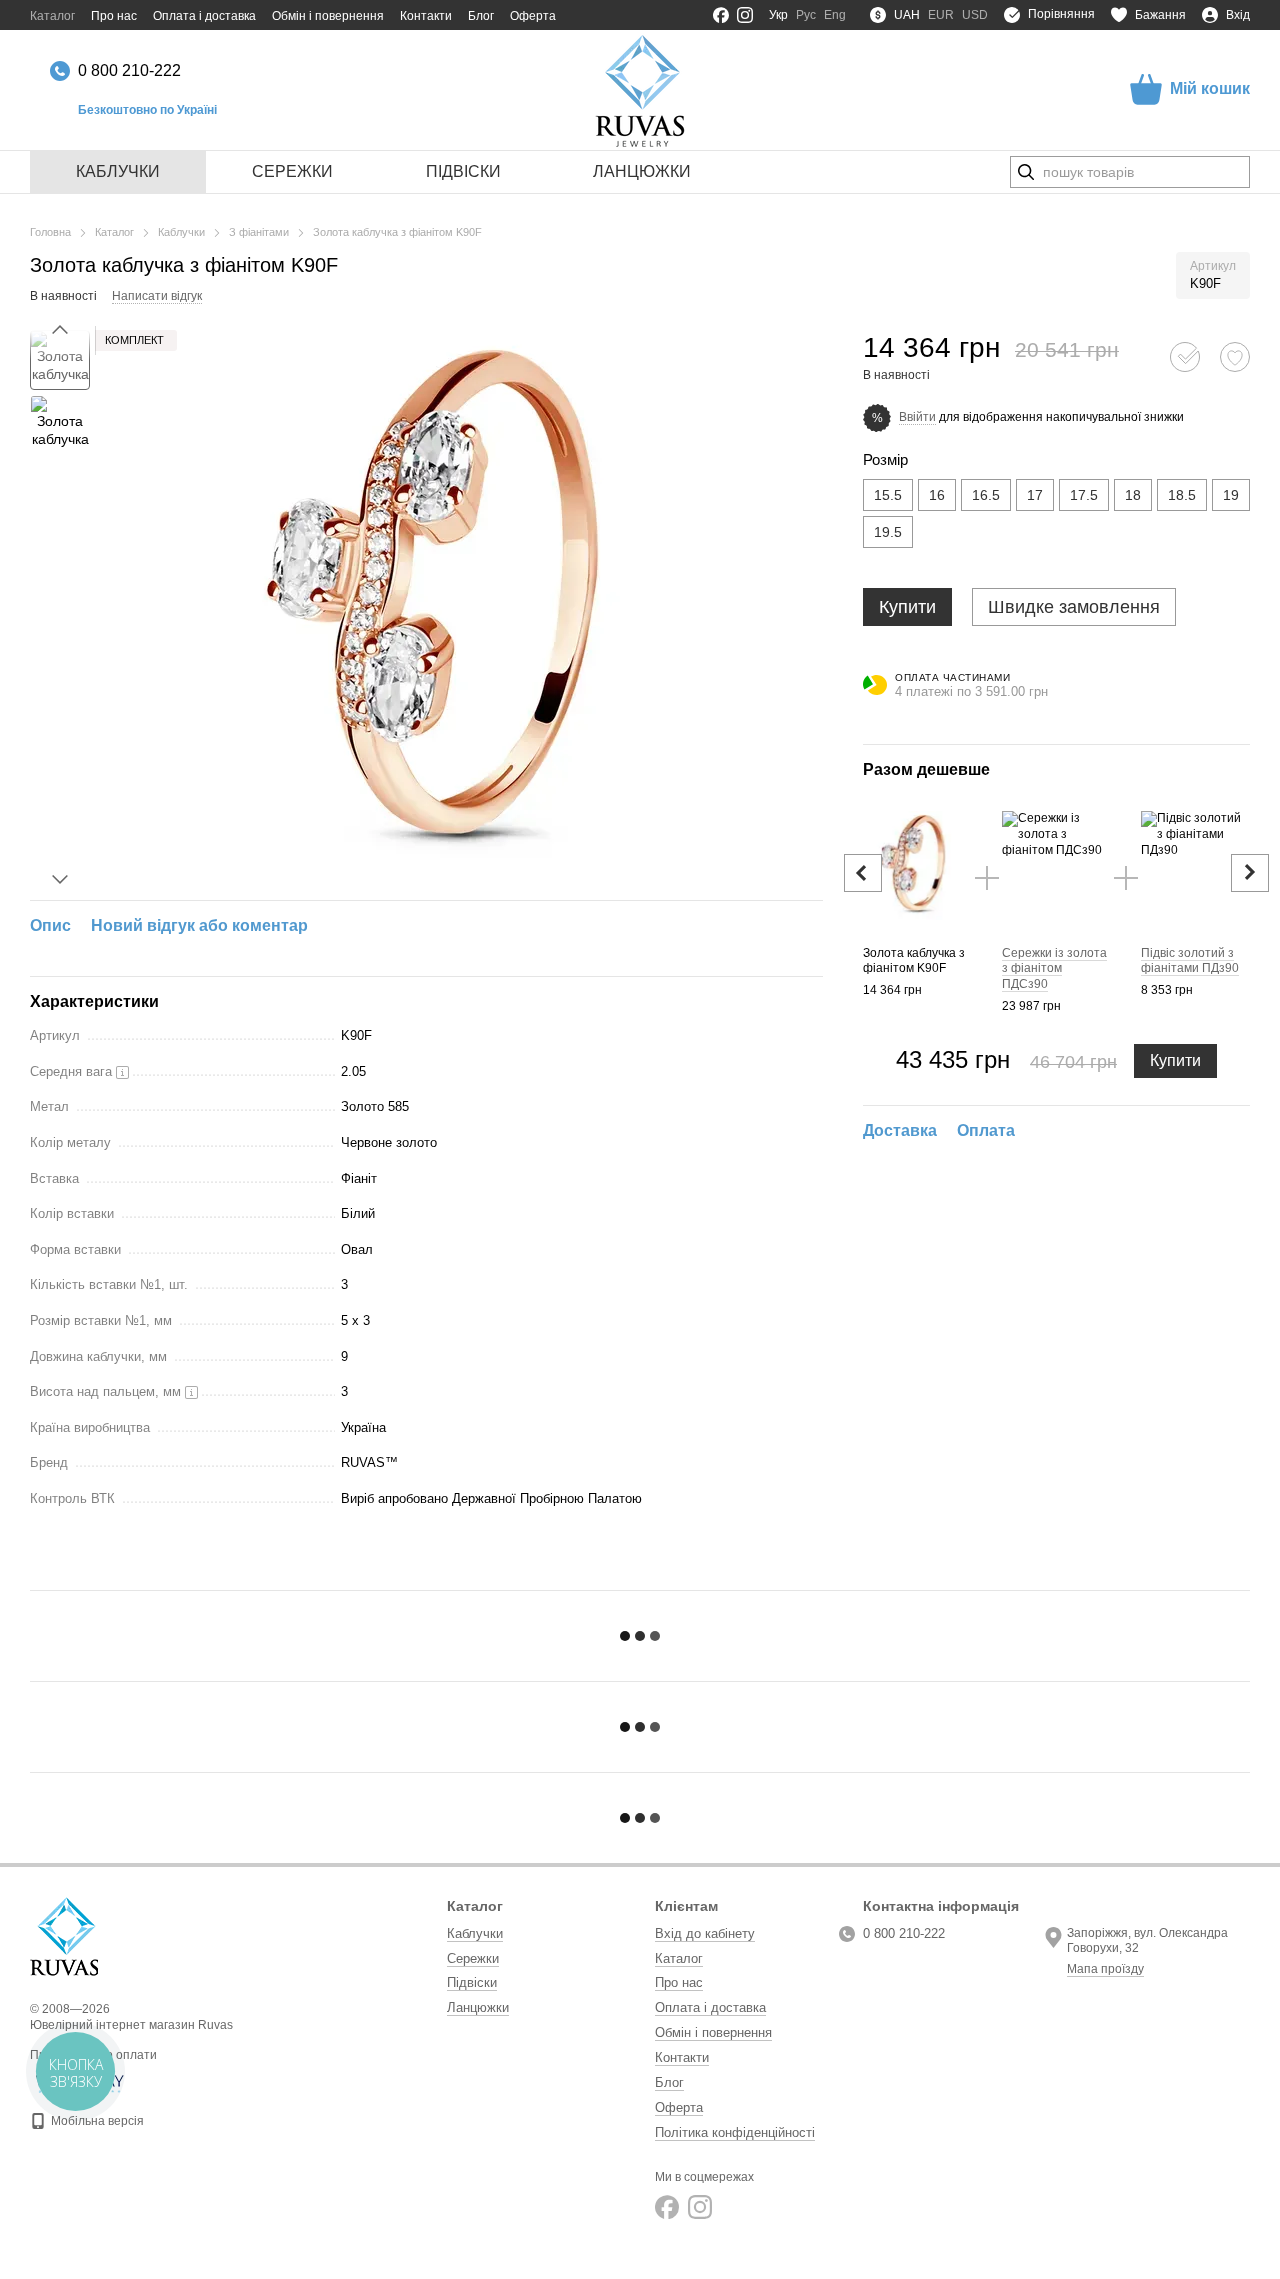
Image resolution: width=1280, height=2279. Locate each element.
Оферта (533, 16)
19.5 (888, 532)
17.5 (1084, 495)
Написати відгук (157, 296)
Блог (481, 16)
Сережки (292, 171)
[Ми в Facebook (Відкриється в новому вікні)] (721, 15)
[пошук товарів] (1026, 172)
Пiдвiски (463, 171)
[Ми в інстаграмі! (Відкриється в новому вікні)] (745, 15)
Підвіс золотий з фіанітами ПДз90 (1190, 961)
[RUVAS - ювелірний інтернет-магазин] (64, 1936)
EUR (941, 15)
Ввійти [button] (917, 417)
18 (1133, 495)
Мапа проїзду (1105, 1969)
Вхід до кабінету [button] (705, 1933)
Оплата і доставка (204, 16)
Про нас (114, 16)
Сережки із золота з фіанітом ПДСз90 (1054, 968)
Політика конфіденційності (735, 2132)
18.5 (1182, 495)
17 (1035, 495)
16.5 (986, 495)
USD (975, 15)
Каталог (52, 16)
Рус (806, 15)
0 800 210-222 (129, 70)
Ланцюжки (642, 171)
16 (937, 495)
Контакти (426, 16)
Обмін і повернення (328, 16)
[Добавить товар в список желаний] (1235, 357)
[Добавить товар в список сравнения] (1185, 357)
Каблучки (118, 171)
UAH (907, 15)
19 (1231, 495)
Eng (835, 15)
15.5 (888, 495)
